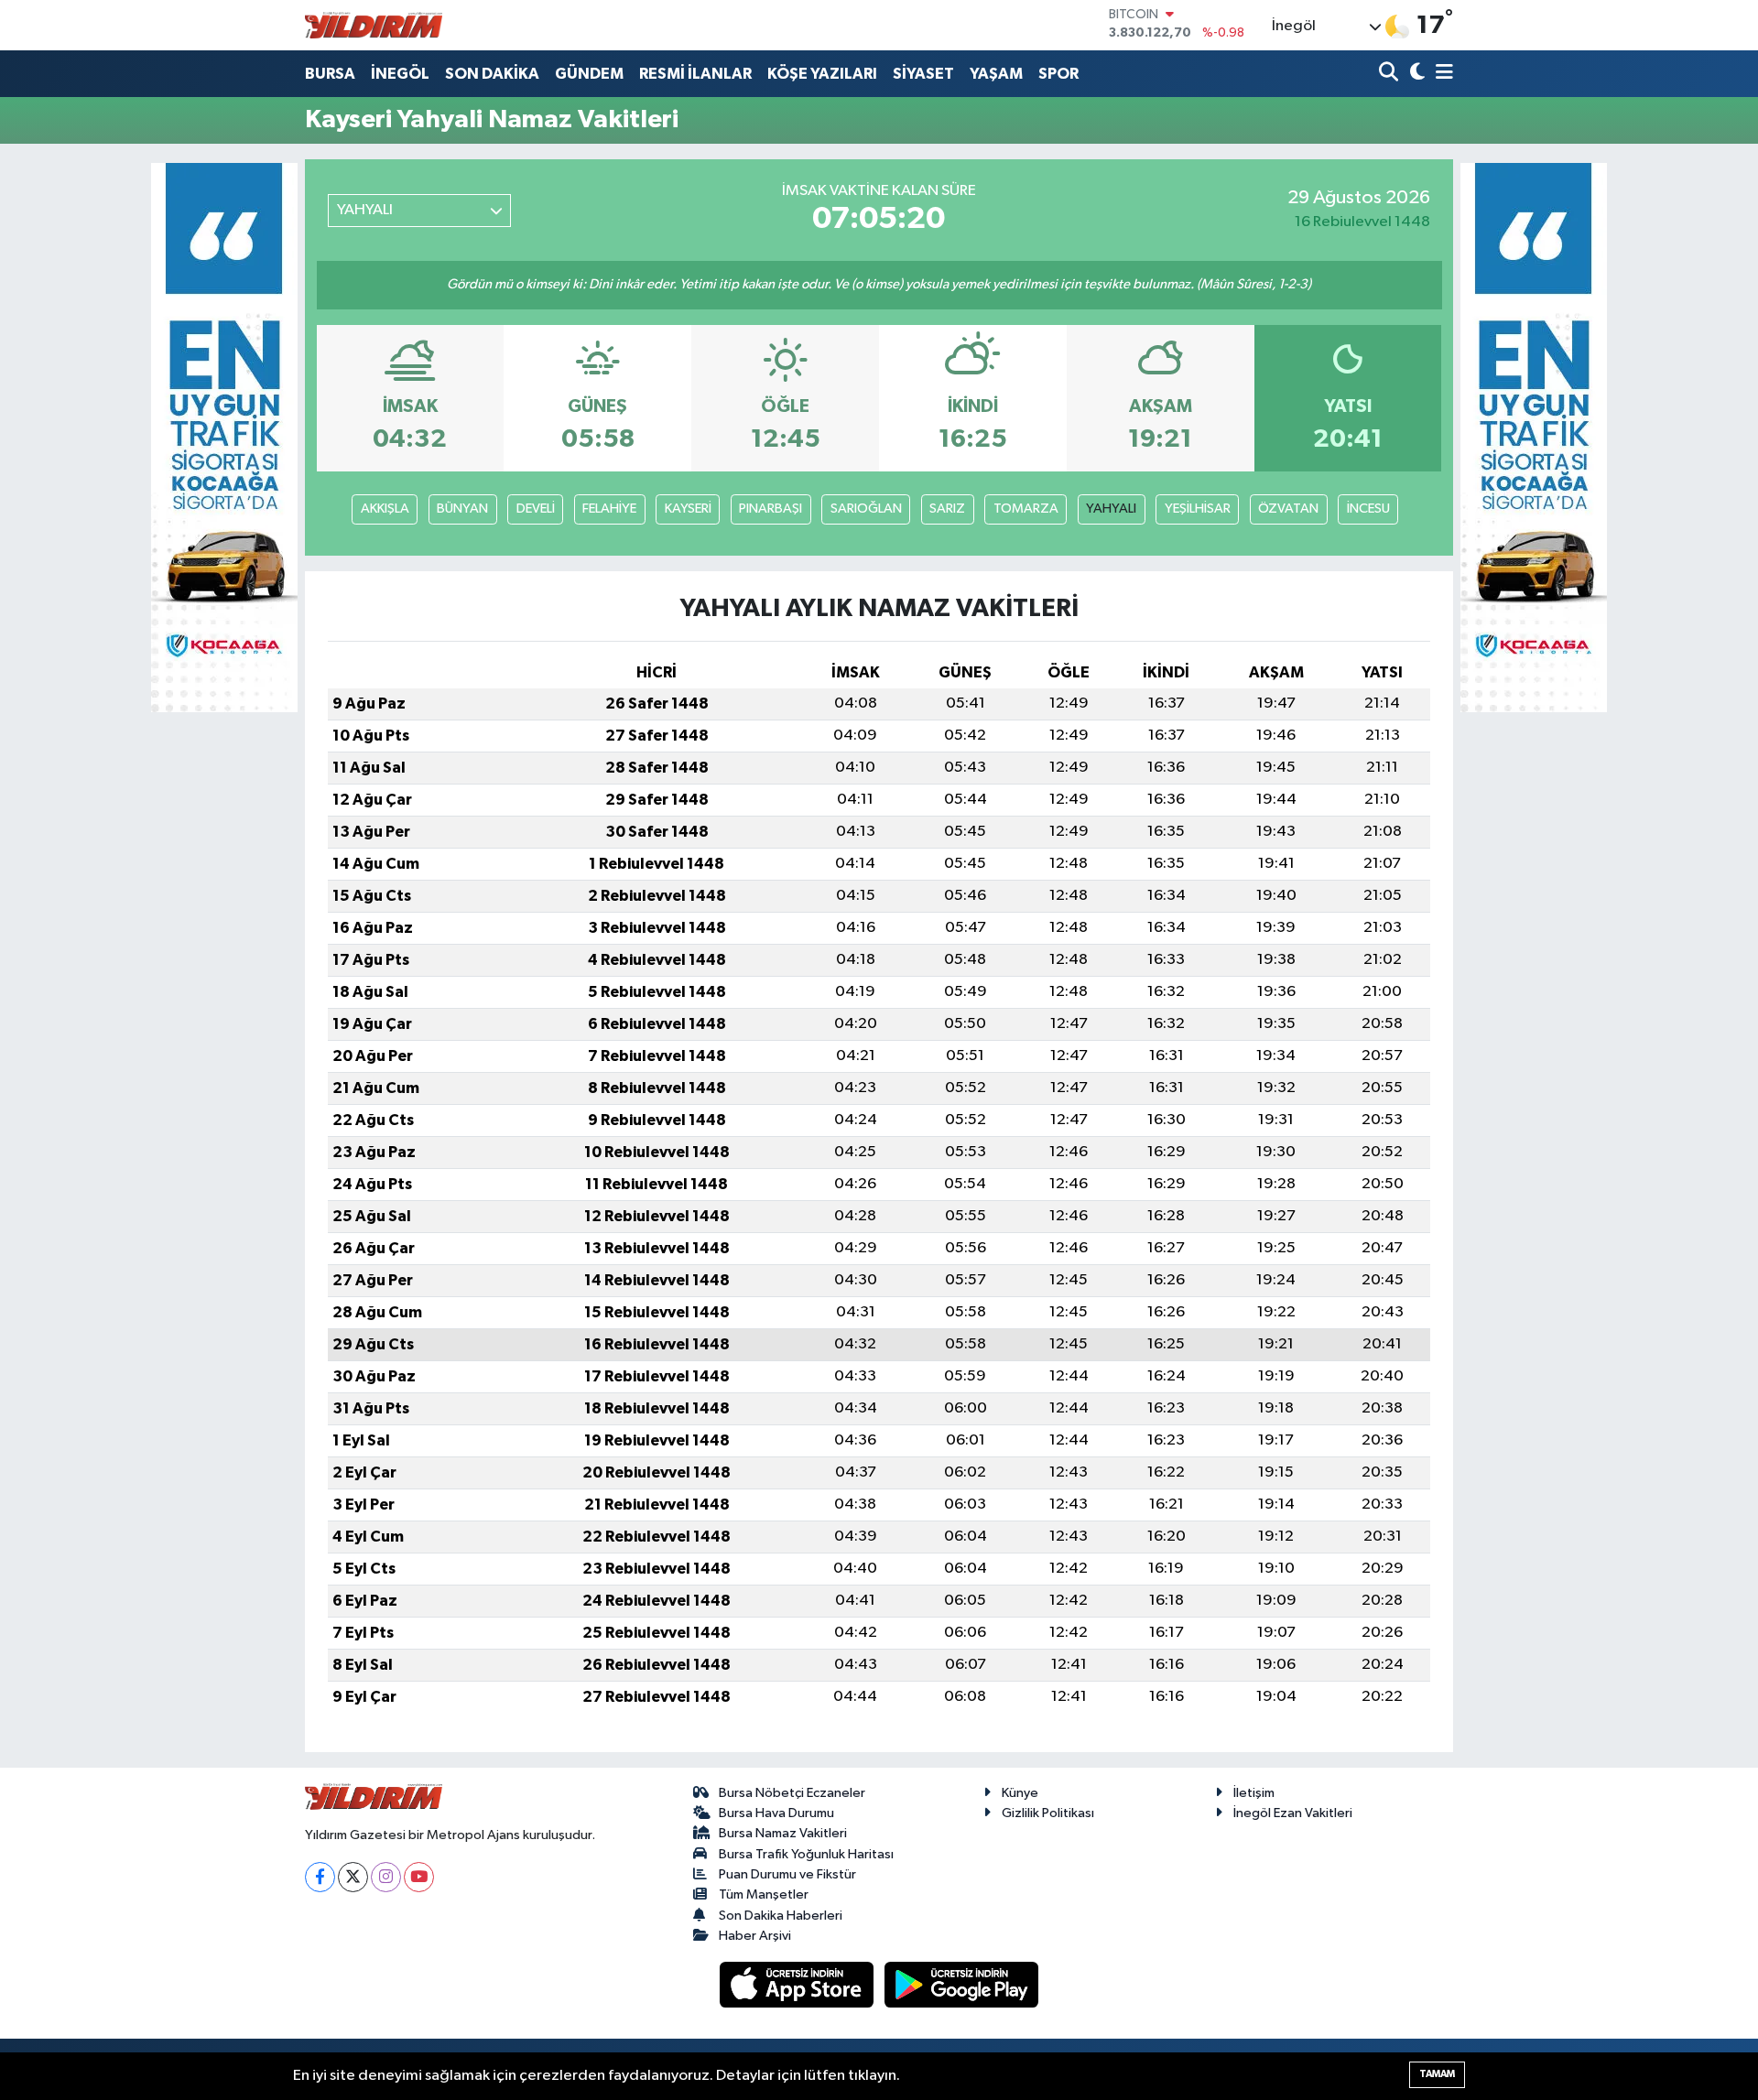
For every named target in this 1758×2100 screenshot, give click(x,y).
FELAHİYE (609, 509)
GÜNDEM (589, 74)
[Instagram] (386, 1877)
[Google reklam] (224, 437)
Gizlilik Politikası (1048, 1813)
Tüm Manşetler (764, 1894)
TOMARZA (1026, 509)
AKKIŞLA (385, 509)
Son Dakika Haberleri (781, 1916)
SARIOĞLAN (866, 509)
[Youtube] (419, 1877)
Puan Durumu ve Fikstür (787, 1874)
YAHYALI (1111, 509)
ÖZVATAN (1288, 509)
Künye (1020, 1793)
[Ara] (1390, 74)
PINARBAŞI (770, 509)
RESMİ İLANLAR (695, 74)
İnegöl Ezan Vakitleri (1293, 1813)
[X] (353, 1877)
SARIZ (947, 509)
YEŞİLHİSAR (1198, 509)
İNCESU (1368, 509)
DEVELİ (536, 509)
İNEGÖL (400, 74)
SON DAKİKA (492, 74)
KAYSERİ (688, 509)
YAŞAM (996, 74)
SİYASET (923, 74)
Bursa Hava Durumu (776, 1813)
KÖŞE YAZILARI (822, 74)
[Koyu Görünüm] (1415, 74)
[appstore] (798, 1984)
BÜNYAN (462, 509)
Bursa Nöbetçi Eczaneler (792, 1793)
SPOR (1058, 74)
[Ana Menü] (1441, 74)
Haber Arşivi (755, 1936)
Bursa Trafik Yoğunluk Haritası (806, 1854)
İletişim (1254, 1793)
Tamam (1437, 2074)
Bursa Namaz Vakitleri (783, 1833)
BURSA (330, 74)
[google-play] (962, 1984)
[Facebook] (320, 1877)
